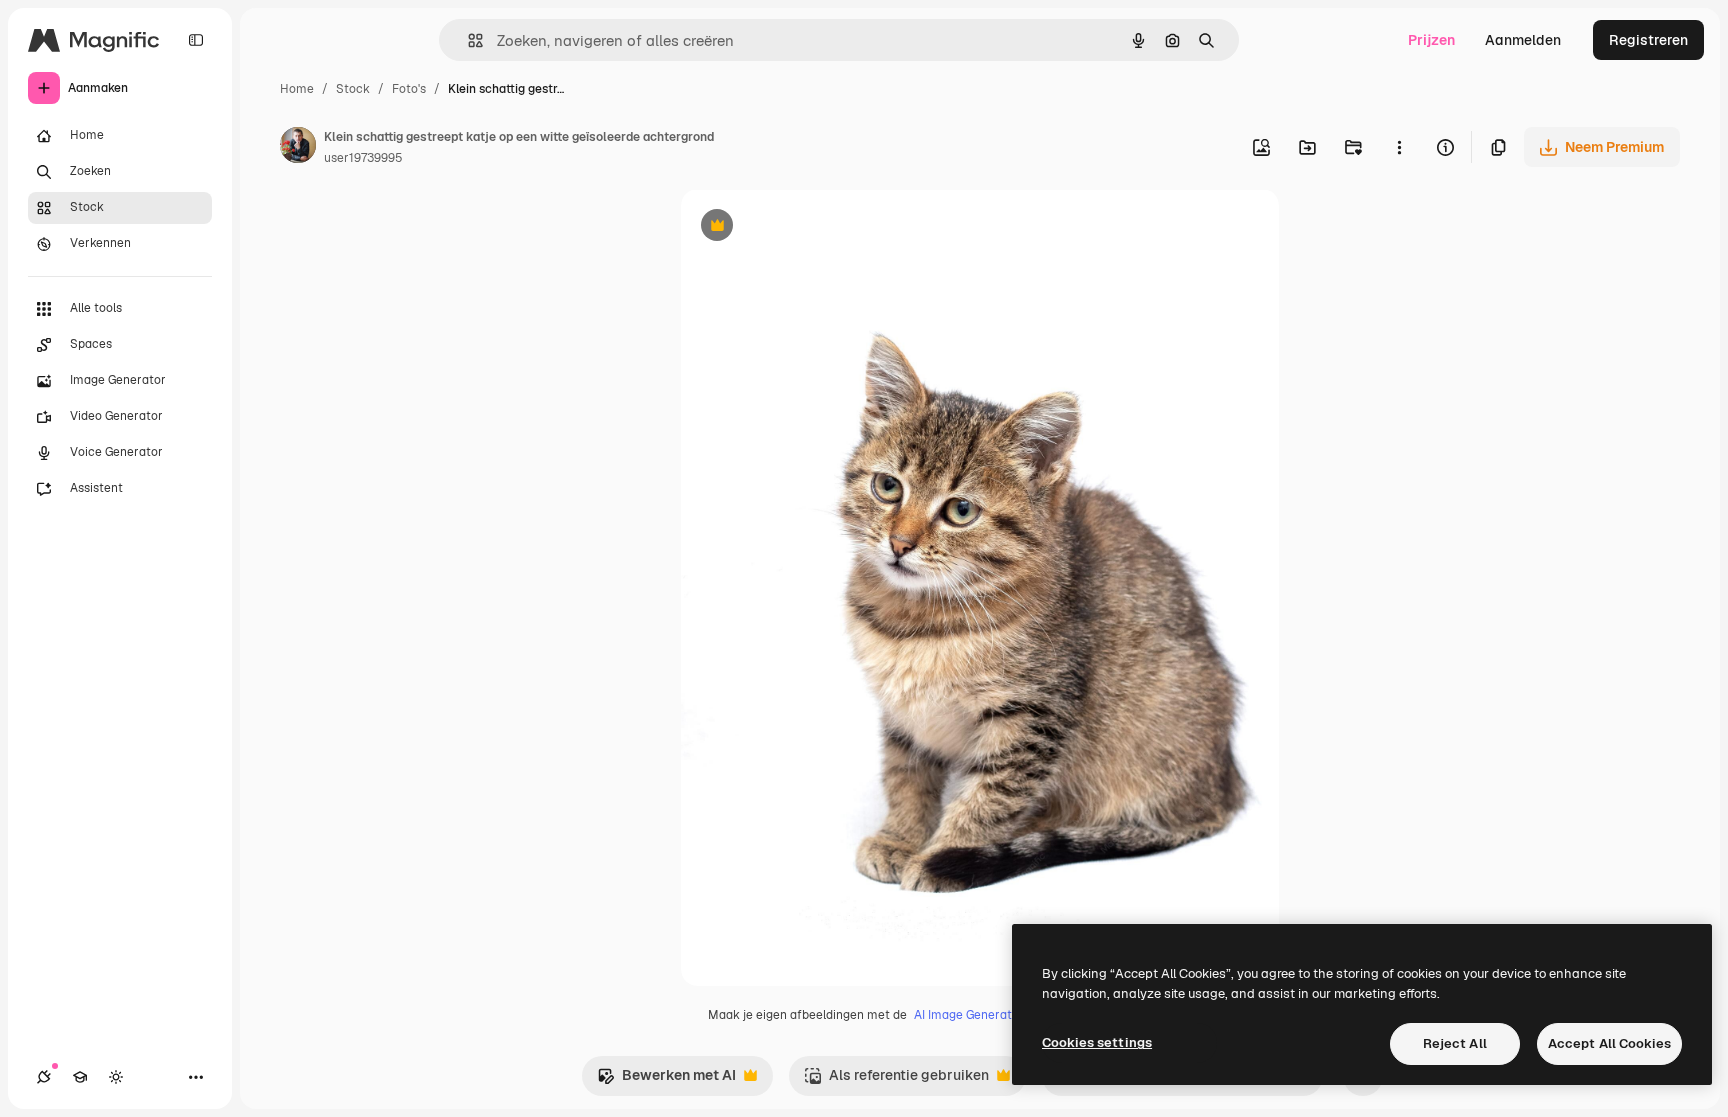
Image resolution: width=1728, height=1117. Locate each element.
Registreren (1648, 40)
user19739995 (363, 158)
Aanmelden (1523, 40)
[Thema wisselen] (116, 1077)
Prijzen (1431, 40)
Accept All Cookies (1609, 1043)
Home (297, 89)
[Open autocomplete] (467, 40)
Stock (353, 89)
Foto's (409, 89)
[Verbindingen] (44, 1077)
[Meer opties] (1399, 147)
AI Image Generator (969, 1015)
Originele (812, 227)
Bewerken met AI (666, 1080)
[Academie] (80, 1077)
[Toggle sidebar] (196, 40)
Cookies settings (1097, 1042)
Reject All (1455, 1043)
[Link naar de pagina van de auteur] (298, 148)
